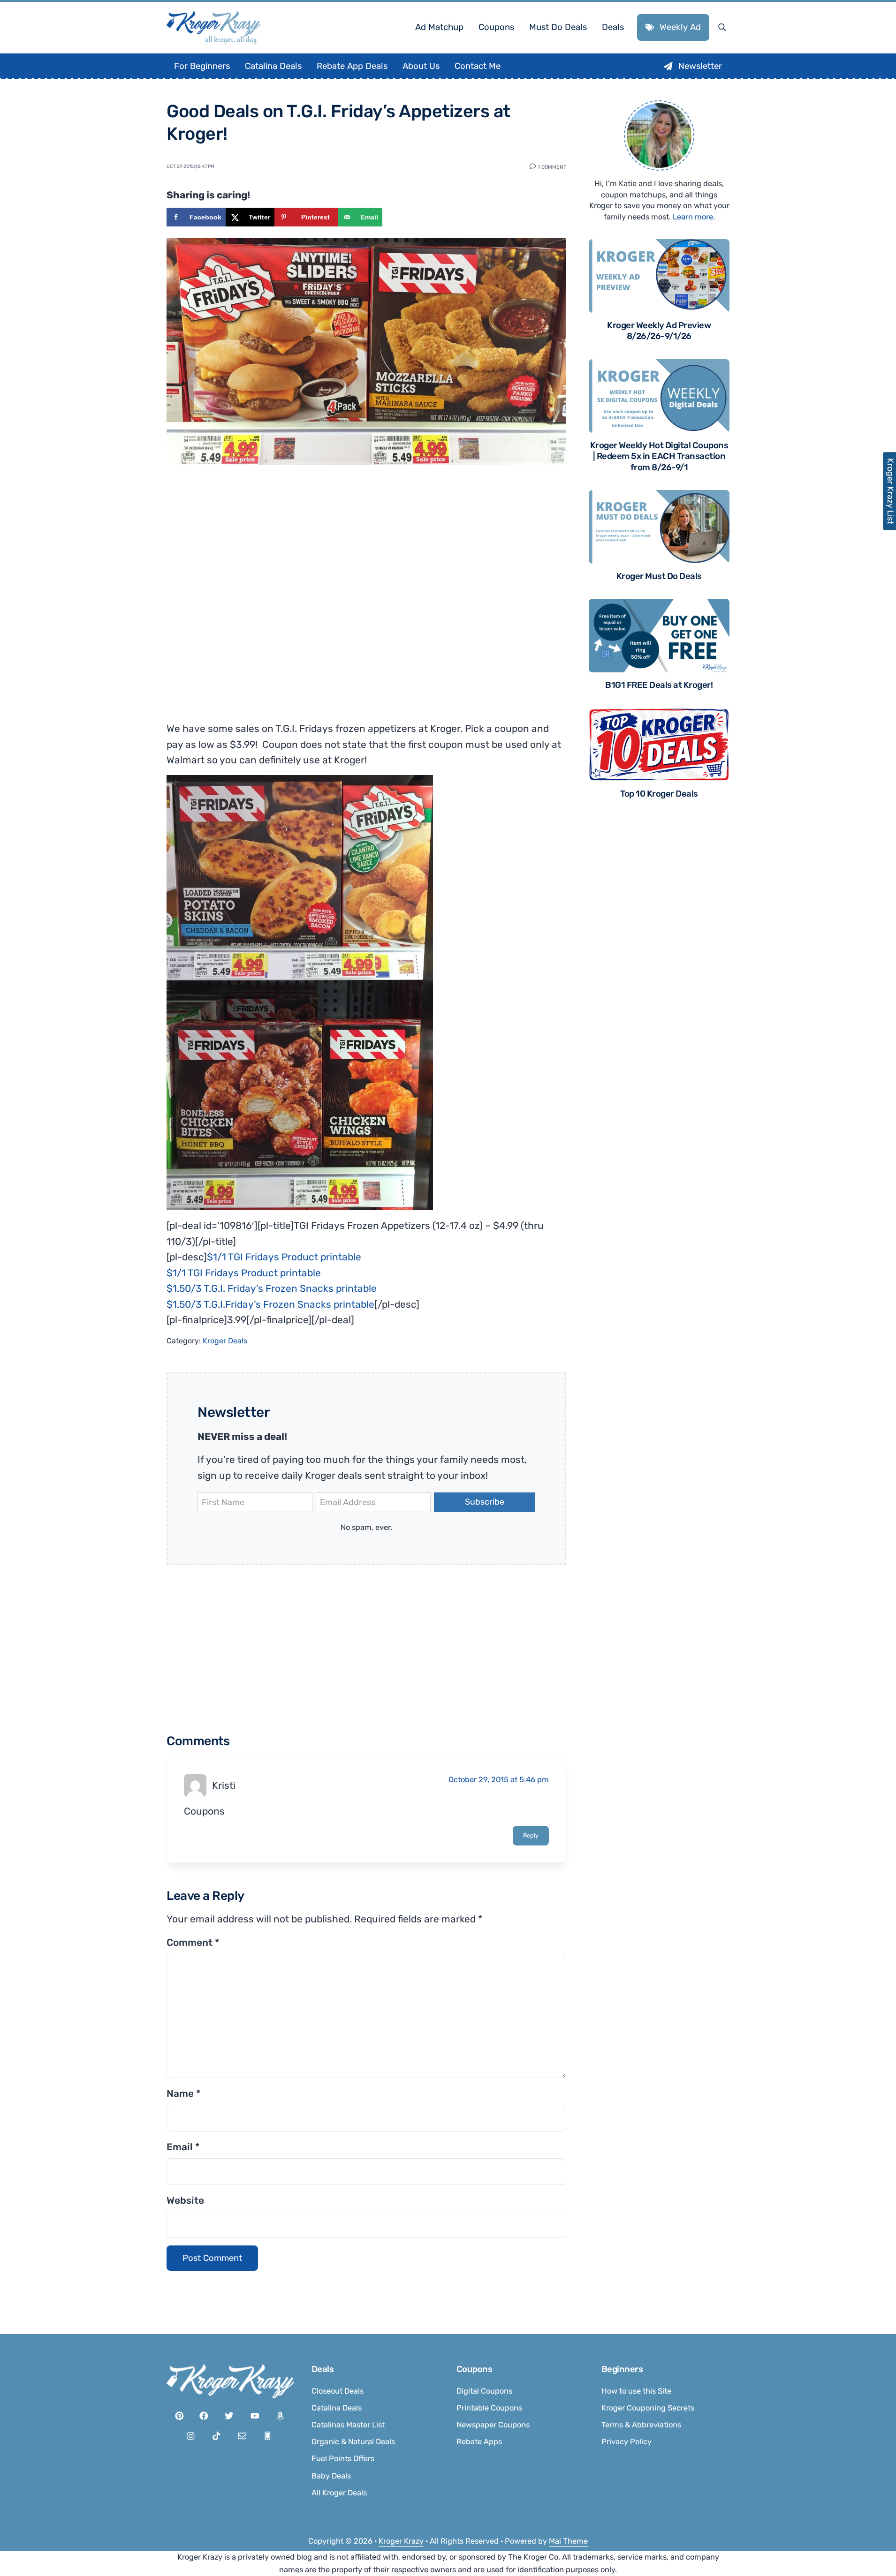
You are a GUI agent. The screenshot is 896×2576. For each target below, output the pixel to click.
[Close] (574, 1170)
